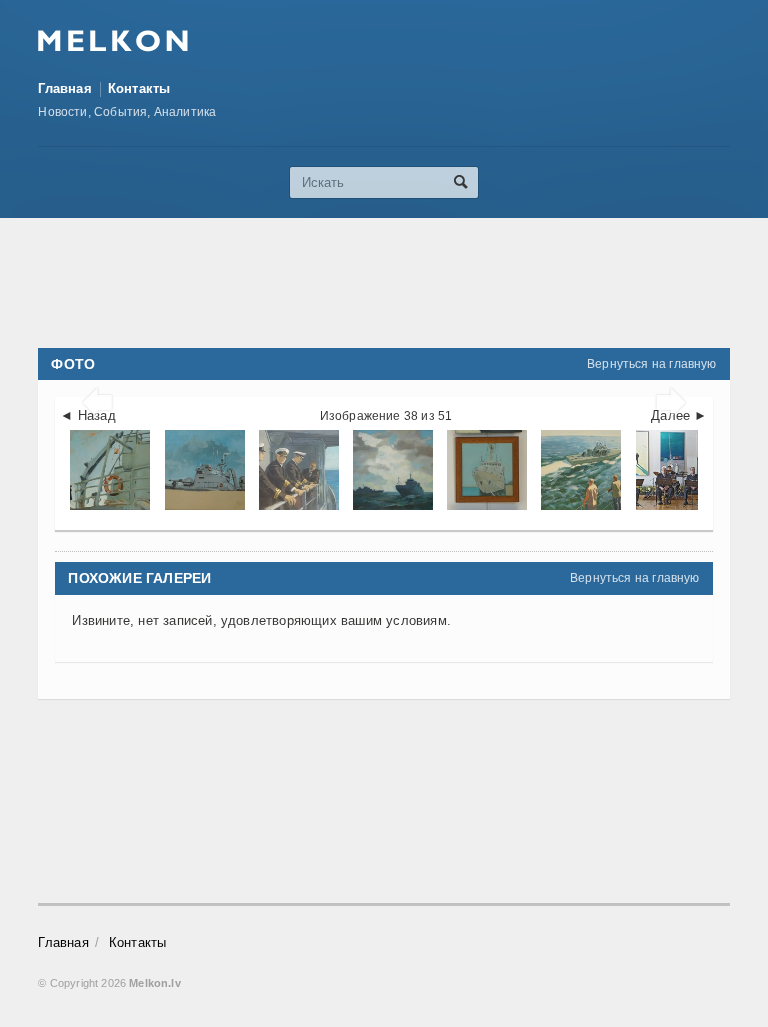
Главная (64, 88)
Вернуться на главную (652, 364)
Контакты (139, 88)
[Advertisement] (402, 283)
